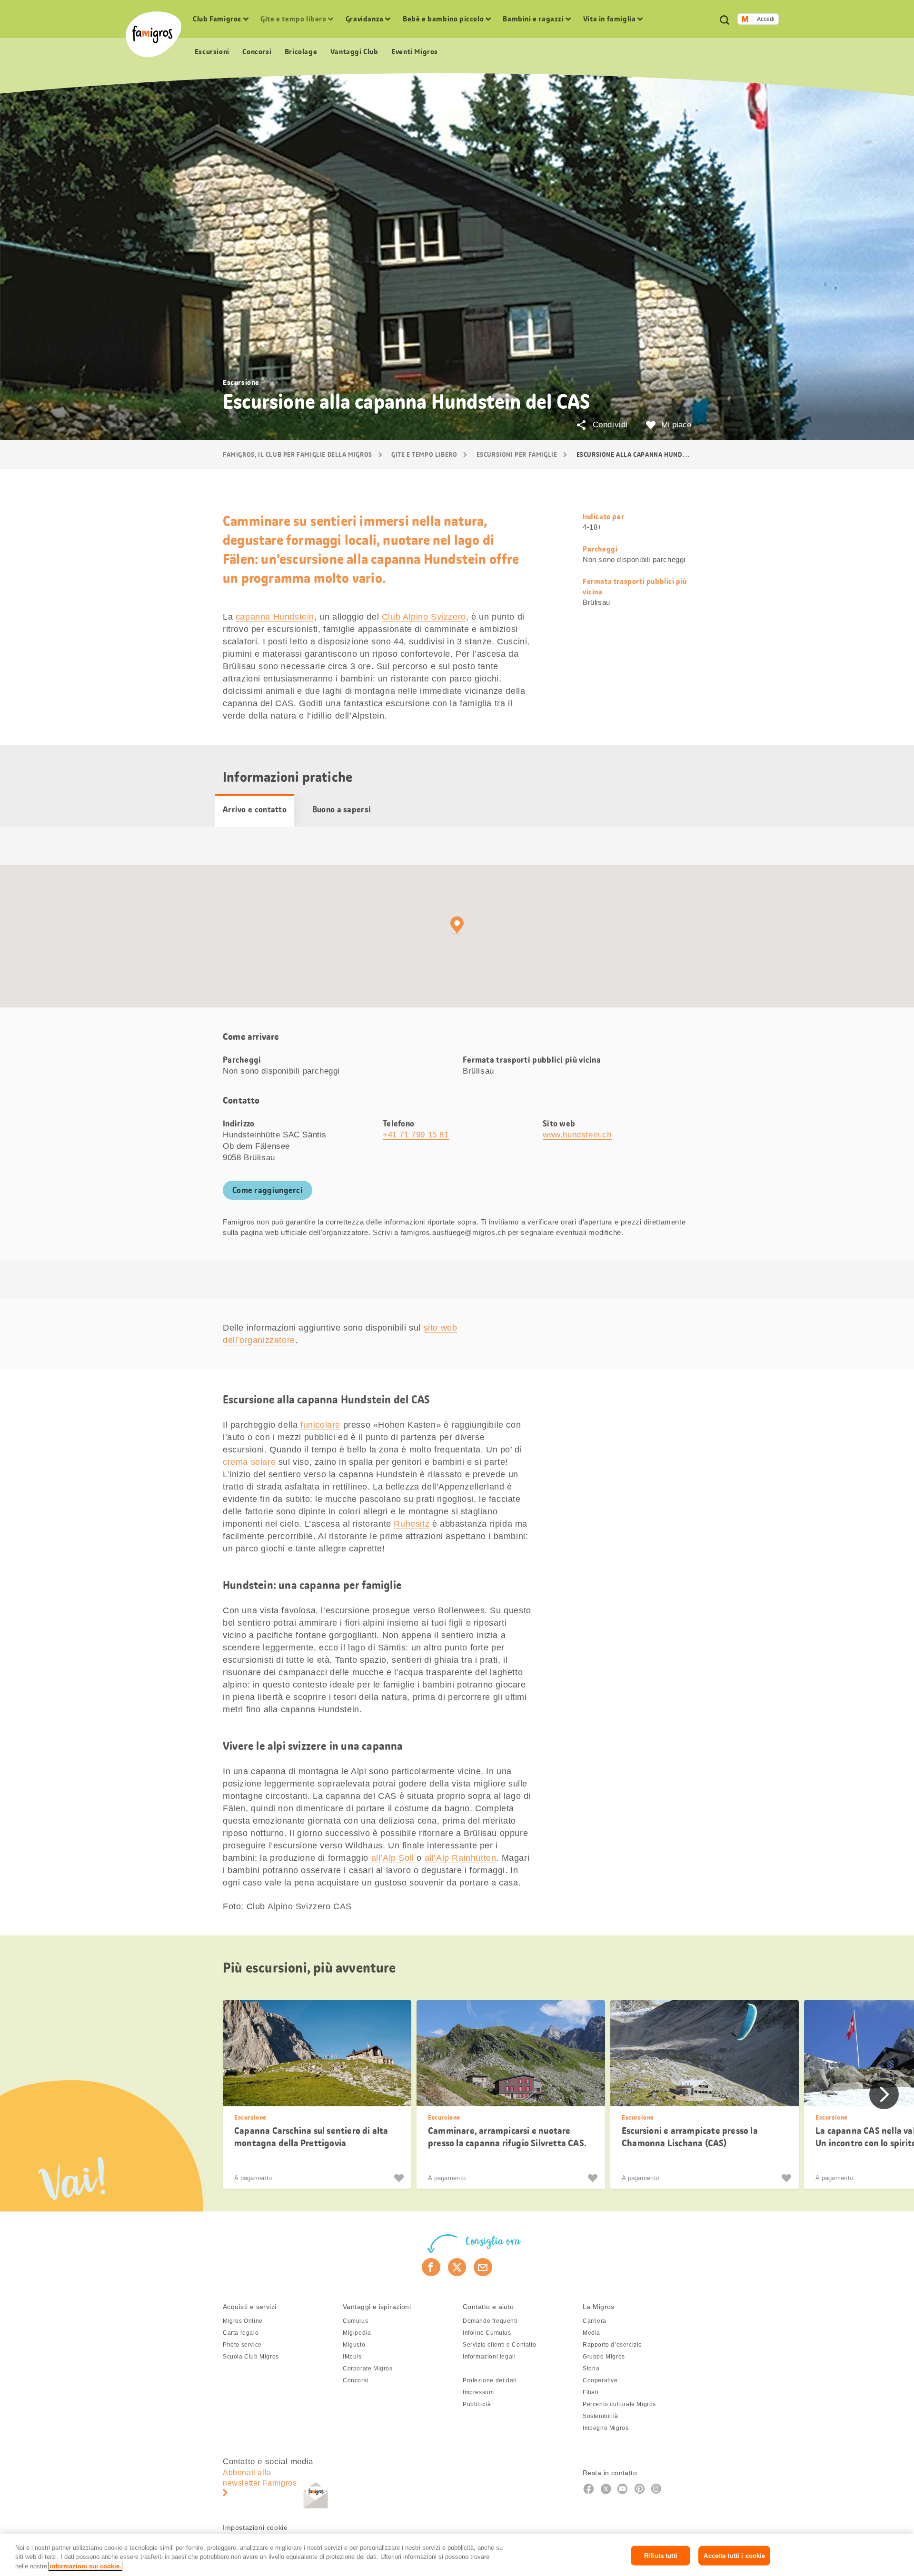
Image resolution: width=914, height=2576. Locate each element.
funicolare (320, 1425)
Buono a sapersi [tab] (342, 809)
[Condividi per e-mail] (483, 2267)
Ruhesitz (412, 1524)
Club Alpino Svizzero (424, 617)
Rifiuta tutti (661, 2555)
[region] (457, 2555)
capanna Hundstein (275, 617)
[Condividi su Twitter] (457, 2267)
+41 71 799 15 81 (416, 1135)
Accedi (766, 19)
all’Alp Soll (393, 1858)
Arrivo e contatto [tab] (255, 809)
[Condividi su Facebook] (431, 2267)
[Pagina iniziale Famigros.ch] (154, 34)
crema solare (249, 1462)
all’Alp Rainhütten (461, 1858)
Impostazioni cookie (255, 2527)
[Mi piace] (400, 2178)
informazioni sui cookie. (85, 2566)
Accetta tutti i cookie (734, 2555)
